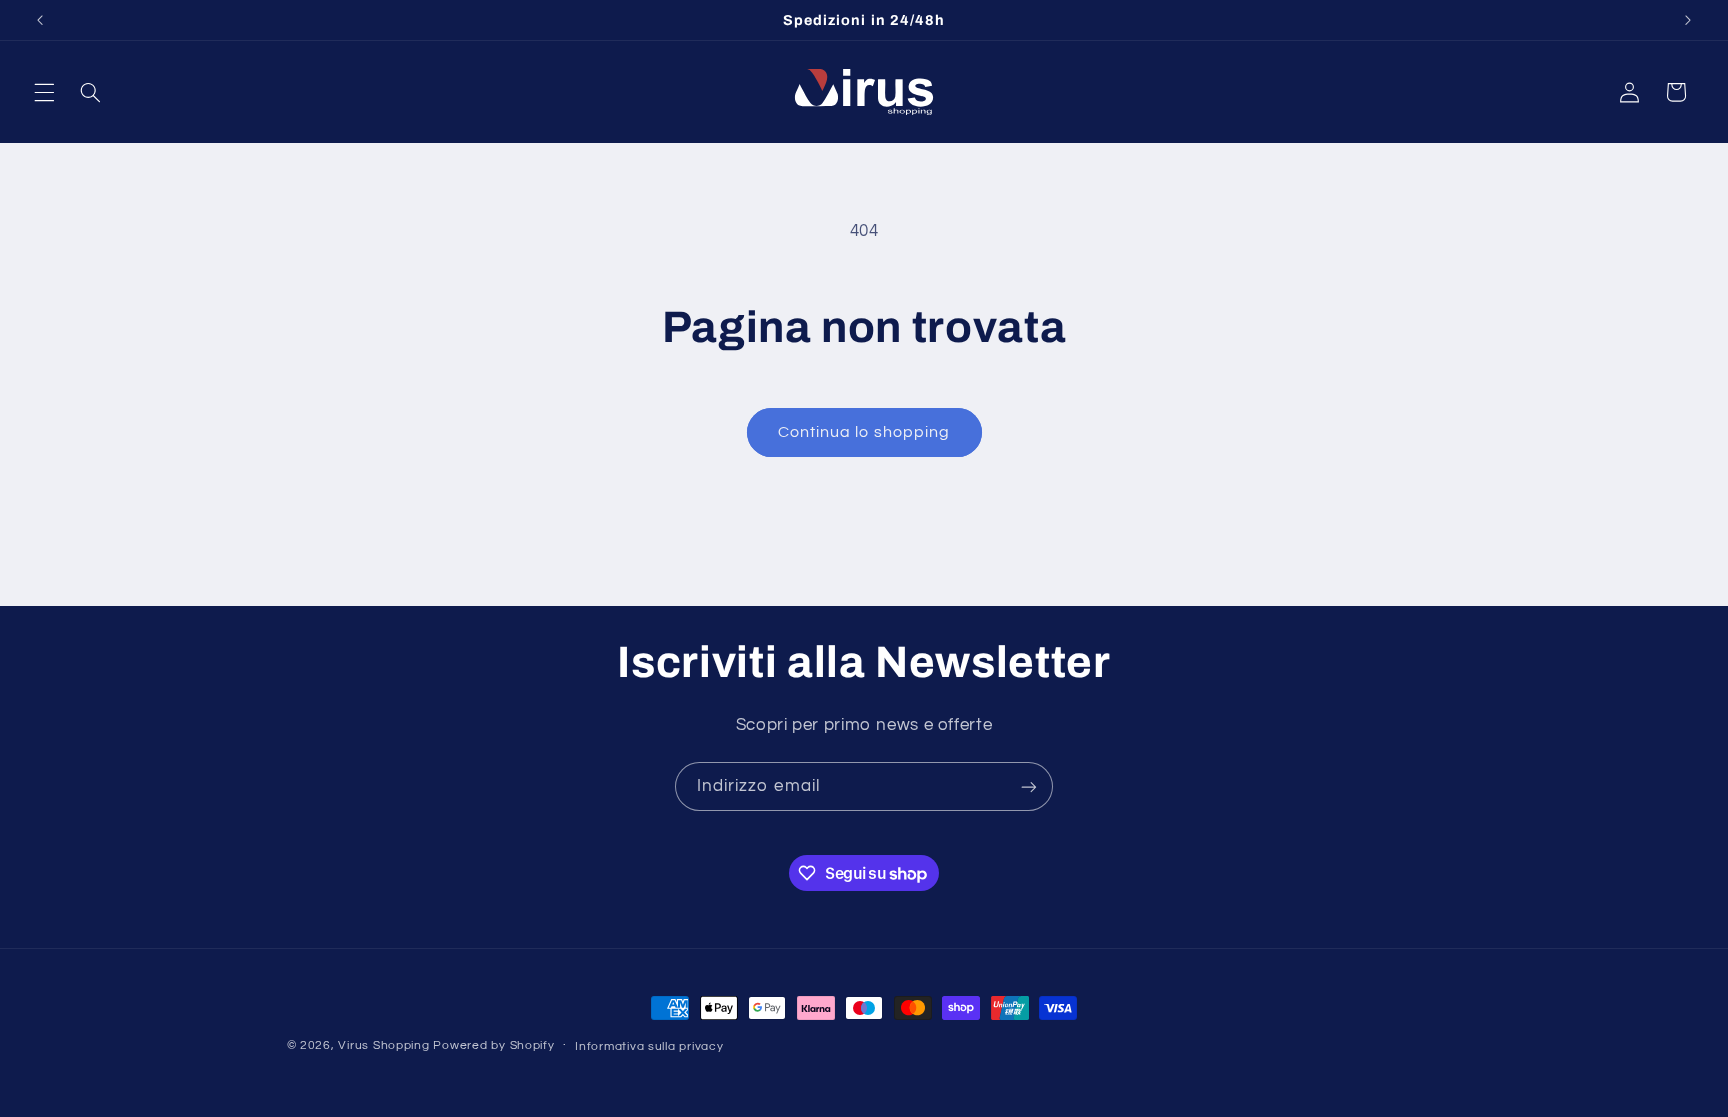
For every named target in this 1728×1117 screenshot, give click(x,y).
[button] (44, 92)
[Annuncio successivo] (1688, 20)
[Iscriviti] (1029, 786)
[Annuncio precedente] (40, 20)
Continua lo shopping (864, 432)
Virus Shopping (383, 1045)
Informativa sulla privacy (649, 1046)
